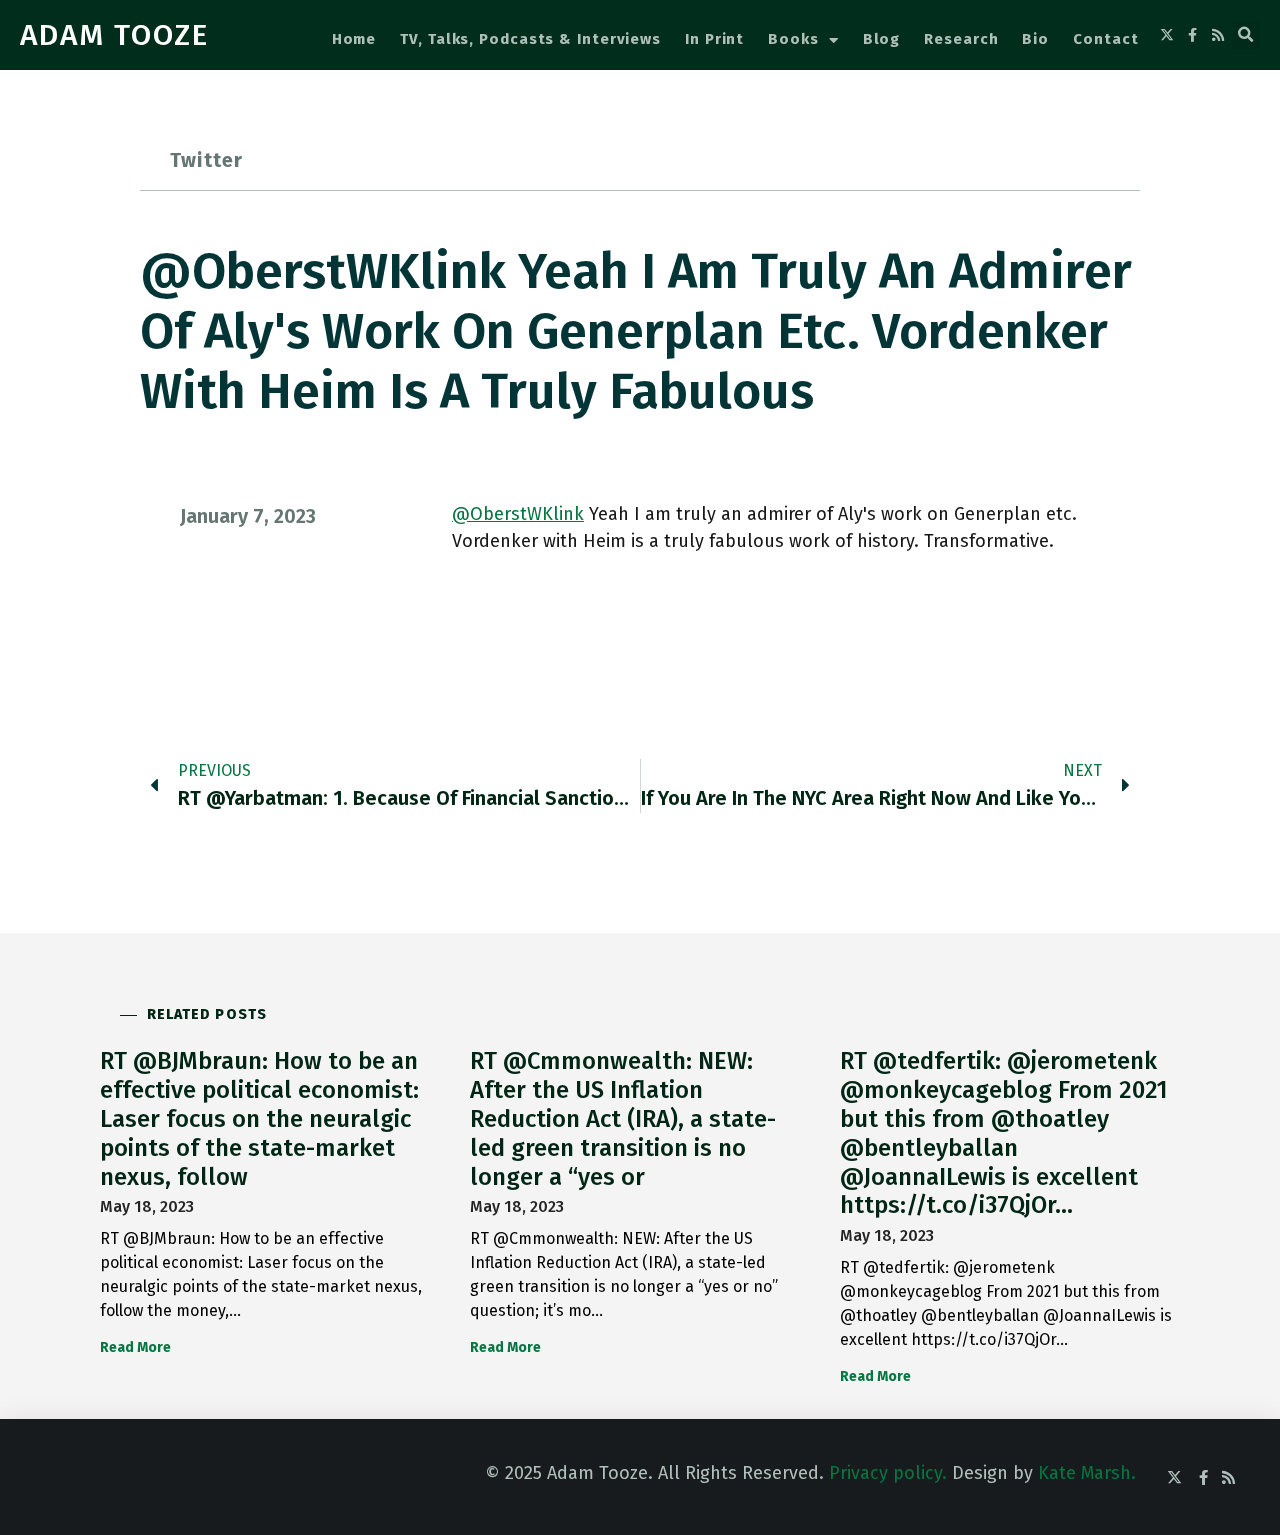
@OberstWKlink (518, 514)
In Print (714, 39)
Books (793, 39)
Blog (882, 39)
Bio (1035, 39)
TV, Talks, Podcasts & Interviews (530, 39)
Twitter (206, 160)
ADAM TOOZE (114, 35)
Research (961, 39)
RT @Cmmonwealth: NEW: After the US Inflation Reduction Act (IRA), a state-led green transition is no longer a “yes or (623, 1118)
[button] (1246, 35)
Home (354, 39)
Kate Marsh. (1087, 1473)
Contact (1105, 39)
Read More (135, 1347)
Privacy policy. (888, 1473)
